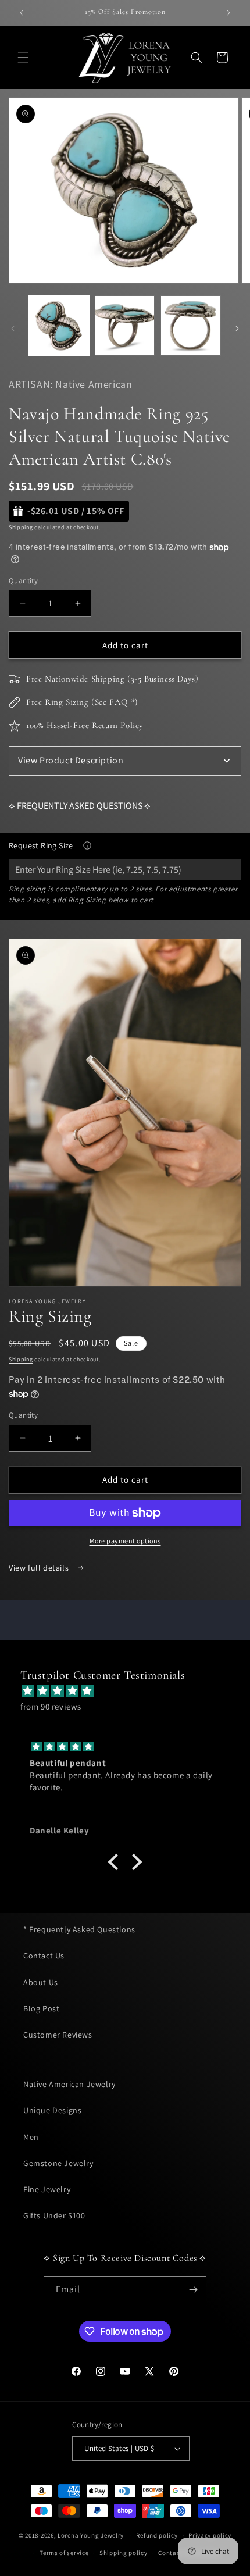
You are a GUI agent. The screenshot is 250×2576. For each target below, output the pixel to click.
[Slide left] (13, 329)
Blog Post (41, 2008)
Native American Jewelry (69, 2084)
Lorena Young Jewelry (91, 2535)
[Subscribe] (193, 2290)
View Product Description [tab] (71, 760)
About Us (41, 1982)
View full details (40, 1568)
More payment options (125, 1541)
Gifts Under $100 (54, 2215)
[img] (131, 1691)
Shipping (21, 527)
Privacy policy (210, 2535)
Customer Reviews (58, 2035)
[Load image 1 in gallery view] (59, 326)
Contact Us (44, 1956)
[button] (23, 58)
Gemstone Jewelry (58, 2163)
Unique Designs (52, 2110)
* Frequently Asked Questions (79, 1929)
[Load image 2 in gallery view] (125, 326)
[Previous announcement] (22, 13)
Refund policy (157, 2535)
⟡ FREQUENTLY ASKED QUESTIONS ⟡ (80, 806)
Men (31, 2137)
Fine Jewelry (47, 2189)
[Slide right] (237, 329)
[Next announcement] (228, 13)
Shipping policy (124, 2553)
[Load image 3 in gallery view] (191, 326)
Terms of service (64, 2553)
